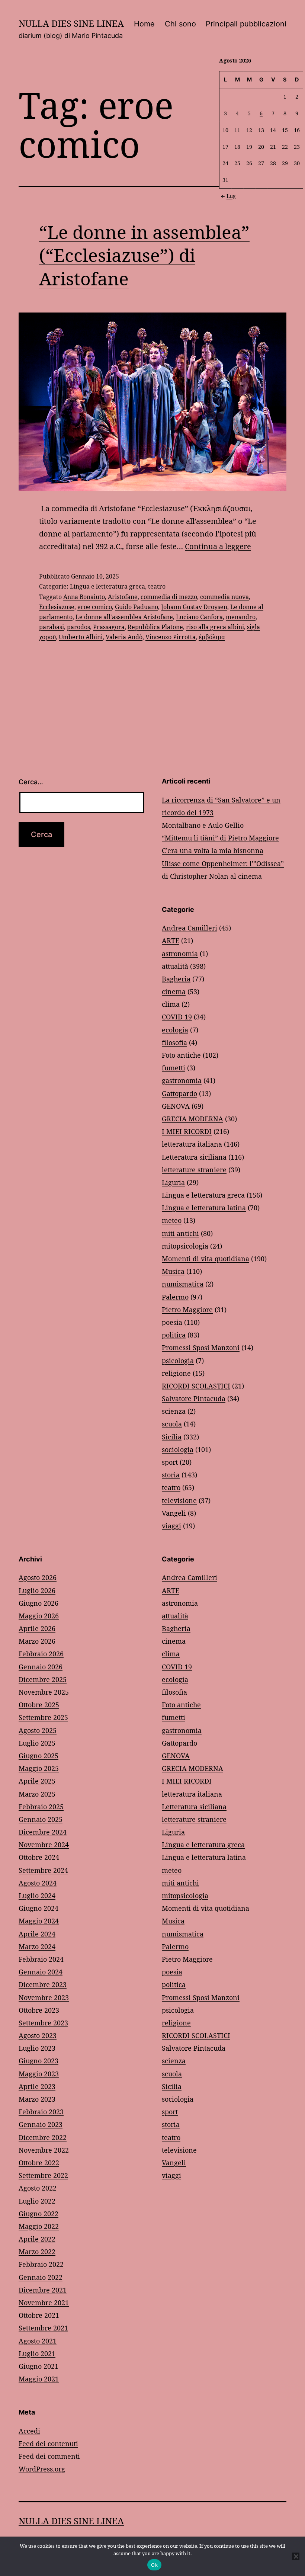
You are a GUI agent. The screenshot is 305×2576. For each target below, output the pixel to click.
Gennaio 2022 (41, 2277)
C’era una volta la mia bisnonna (213, 850)
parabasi (52, 627)
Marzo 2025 (37, 1794)
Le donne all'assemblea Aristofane (124, 617)
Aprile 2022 (37, 2239)
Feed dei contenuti (48, 2444)
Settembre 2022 (43, 2175)
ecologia (175, 1030)
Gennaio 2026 (41, 1667)
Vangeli (174, 1513)
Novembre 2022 (44, 2150)
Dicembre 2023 (43, 1984)
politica (174, 1335)
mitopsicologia (185, 1246)
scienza (174, 1411)
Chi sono (180, 24)
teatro (157, 586)
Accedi (29, 2431)
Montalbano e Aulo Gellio (203, 825)
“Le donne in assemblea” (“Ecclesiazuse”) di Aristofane (144, 255)
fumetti (174, 1068)
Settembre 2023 (43, 2023)
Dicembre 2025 (43, 1679)
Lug (231, 196)
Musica (173, 1271)
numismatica (183, 1284)
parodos (78, 627)
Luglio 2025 (37, 1743)
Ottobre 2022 (39, 2163)
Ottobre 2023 (39, 2010)
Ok (154, 2565)
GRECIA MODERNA (192, 1119)
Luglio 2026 (37, 1590)
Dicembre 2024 (43, 1832)
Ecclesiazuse (57, 607)
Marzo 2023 (37, 2099)
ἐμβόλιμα (212, 637)
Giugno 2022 (38, 2214)
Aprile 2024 (37, 1934)
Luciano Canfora (199, 617)
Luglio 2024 (37, 1896)
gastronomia (182, 1080)
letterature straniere (194, 1170)
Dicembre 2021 (43, 2290)
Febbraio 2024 (41, 1959)
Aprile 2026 (37, 1628)
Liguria (173, 1182)
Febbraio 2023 (41, 2112)
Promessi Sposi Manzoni (201, 1348)
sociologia (178, 1449)
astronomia (180, 954)
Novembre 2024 (44, 1845)
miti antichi (180, 1233)
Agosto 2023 (38, 2035)
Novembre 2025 (44, 1692)
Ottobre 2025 (39, 1705)
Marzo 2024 (37, 1947)
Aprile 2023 (37, 2086)
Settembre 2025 (43, 1717)
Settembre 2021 (43, 2328)
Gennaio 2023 (41, 2124)
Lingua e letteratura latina (204, 1208)
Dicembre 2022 (43, 2137)
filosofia (174, 1042)
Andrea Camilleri (190, 928)
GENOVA (176, 1106)
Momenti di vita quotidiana (206, 1259)
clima (171, 1004)
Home (144, 24)
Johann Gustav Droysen (194, 607)
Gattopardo (179, 1093)
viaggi (171, 1526)
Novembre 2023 (44, 1997)
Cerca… (31, 782)
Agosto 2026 (38, 1577)
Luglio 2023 (37, 2048)
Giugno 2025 (38, 1756)
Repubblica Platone (155, 627)
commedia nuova (224, 597)
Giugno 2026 (38, 1603)
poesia (172, 1322)
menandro (241, 617)
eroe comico (95, 607)
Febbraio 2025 (41, 1807)
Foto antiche (181, 1055)
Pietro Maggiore (187, 1310)
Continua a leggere (218, 546)
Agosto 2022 (38, 2188)
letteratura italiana (192, 1144)
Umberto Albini (81, 637)
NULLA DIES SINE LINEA (71, 23)
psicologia (178, 1361)
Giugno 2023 (38, 2061)
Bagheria (176, 979)
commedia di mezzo (169, 597)
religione (176, 1373)
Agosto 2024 (38, 1883)
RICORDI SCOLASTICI (196, 1386)
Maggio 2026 (39, 1616)
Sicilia (172, 1437)
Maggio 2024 (39, 1921)
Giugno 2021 (38, 2366)
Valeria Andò (124, 637)
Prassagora (109, 627)
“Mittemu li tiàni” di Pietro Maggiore (220, 838)
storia (171, 1475)
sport (170, 1462)
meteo (172, 1220)
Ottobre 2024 (39, 1857)
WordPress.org (42, 2469)
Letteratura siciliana (194, 1157)
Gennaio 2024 (41, 1972)
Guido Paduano (137, 607)
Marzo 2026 (37, 1641)
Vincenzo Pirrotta (171, 637)
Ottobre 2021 (39, 2315)
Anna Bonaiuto (84, 597)
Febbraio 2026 (41, 1654)
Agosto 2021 (38, 2341)
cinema (174, 991)
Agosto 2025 (38, 1730)
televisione (179, 1500)
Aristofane (123, 597)
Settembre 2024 (43, 1870)
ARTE (171, 941)
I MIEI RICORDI (187, 1131)
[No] (296, 2556)
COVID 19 (177, 1017)
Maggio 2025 (39, 1768)
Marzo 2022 (37, 2252)
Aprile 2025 (37, 1781)
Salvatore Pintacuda (194, 1398)
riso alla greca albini (215, 627)
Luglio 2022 (37, 2201)
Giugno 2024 (38, 1908)
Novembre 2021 (44, 2303)
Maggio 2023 (39, 2074)
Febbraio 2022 (41, 2264)
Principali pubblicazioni (246, 24)
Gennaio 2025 (41, 1819)
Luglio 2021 (37, 2354)
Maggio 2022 (39, 2226)
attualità (175, 966)
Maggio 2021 (39, 2379)
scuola (172, 1424)
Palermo (175, 1297)
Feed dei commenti (49, 2456)
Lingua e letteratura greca (107, 586)
